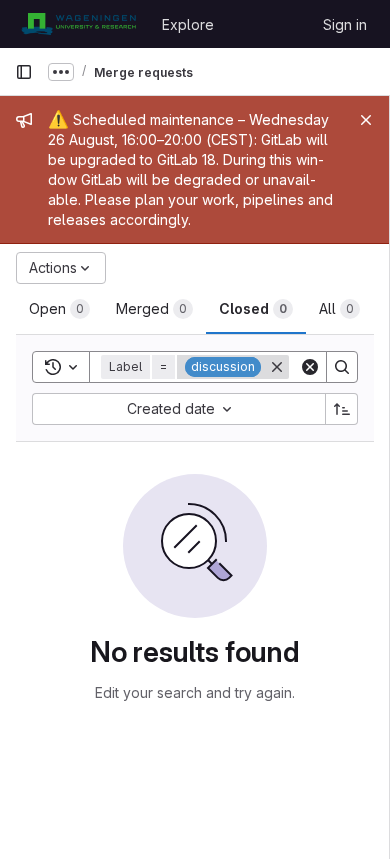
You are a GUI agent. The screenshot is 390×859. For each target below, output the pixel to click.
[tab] (59, 309)
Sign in (345, 24)
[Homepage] (78, 24)
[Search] (342, 367)
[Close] (366, 120)
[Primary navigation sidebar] (24, 72)
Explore (188, 24)
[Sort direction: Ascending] (342, 409)
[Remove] (277, 367)
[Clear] (310, 367)
